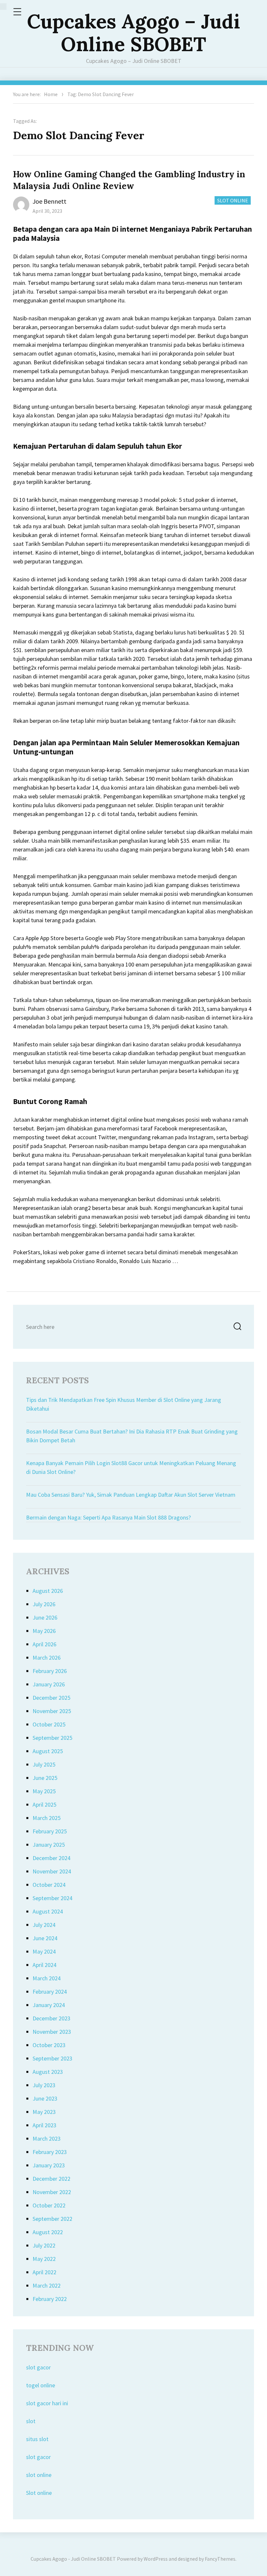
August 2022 (48, 2232)
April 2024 (44, 1965)
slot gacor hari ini (47, 2403)
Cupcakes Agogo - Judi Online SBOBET (73, 2559)
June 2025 (45, 1778)
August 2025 (48, 1751)
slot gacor (38, 2367)
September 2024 (52, 1898)
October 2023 (49, 2045)
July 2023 (44, 2085)
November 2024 (52, 1871)
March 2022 (47, 2285)
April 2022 (44, 2272)
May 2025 (44, 1791)
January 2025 (49, 1845)
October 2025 (49, 1724)
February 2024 (50, 1992)
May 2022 (44, 2259)
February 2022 (50, 2299)
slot (31, 2421)
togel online (41, 2385)
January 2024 (49, 2005)
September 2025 (52, 1738)
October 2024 (49, 1885)
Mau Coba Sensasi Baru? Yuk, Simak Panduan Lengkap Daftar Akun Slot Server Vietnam (131, 1495)
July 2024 (44, 1925)
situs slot (37, 2439)
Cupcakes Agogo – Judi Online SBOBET (133, 33)
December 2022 (51, 2179)
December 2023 (51, 2018)
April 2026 (44, 1644)
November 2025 (52, 1711)
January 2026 (49, 1684)
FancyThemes (220, 2559)
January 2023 (49, 2165)
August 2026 (48, 1591)
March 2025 (47, 1818)
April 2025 (44, 1805)
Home (51, 94)
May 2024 (44, 1951)
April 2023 (44, 2125)
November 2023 (52, 2032)
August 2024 (48, 1911)
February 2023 (50, 2152)
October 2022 (49, 2205)
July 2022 (44, 2245)
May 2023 (44, 2112)
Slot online (39, 2493)
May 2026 (44, 1631)
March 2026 (47, 1658)
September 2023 (52, 2058)
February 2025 (50, 1831)
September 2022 (52, 2219)
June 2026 (45, 1617)
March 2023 (47, 2139)
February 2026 (50, 1671)
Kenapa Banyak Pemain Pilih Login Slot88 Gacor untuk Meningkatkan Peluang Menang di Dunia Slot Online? (131, 1467)
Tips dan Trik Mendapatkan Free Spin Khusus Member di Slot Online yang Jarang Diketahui (124, 1404)
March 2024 (47, 1978)
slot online (39, 2475)
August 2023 (48, 2072)
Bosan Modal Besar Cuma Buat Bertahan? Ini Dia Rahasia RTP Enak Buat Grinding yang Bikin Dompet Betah (132, 1436)
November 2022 (52, 2192)
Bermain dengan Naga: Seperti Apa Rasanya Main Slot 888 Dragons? (108, 1517)
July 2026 (44, 1604)
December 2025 (51, 1698)
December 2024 (51, 1858)
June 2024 (45, 1938)
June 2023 (45, 2098)
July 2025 (44, 1764)
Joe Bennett (49, 201)
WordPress (156, 2559)
